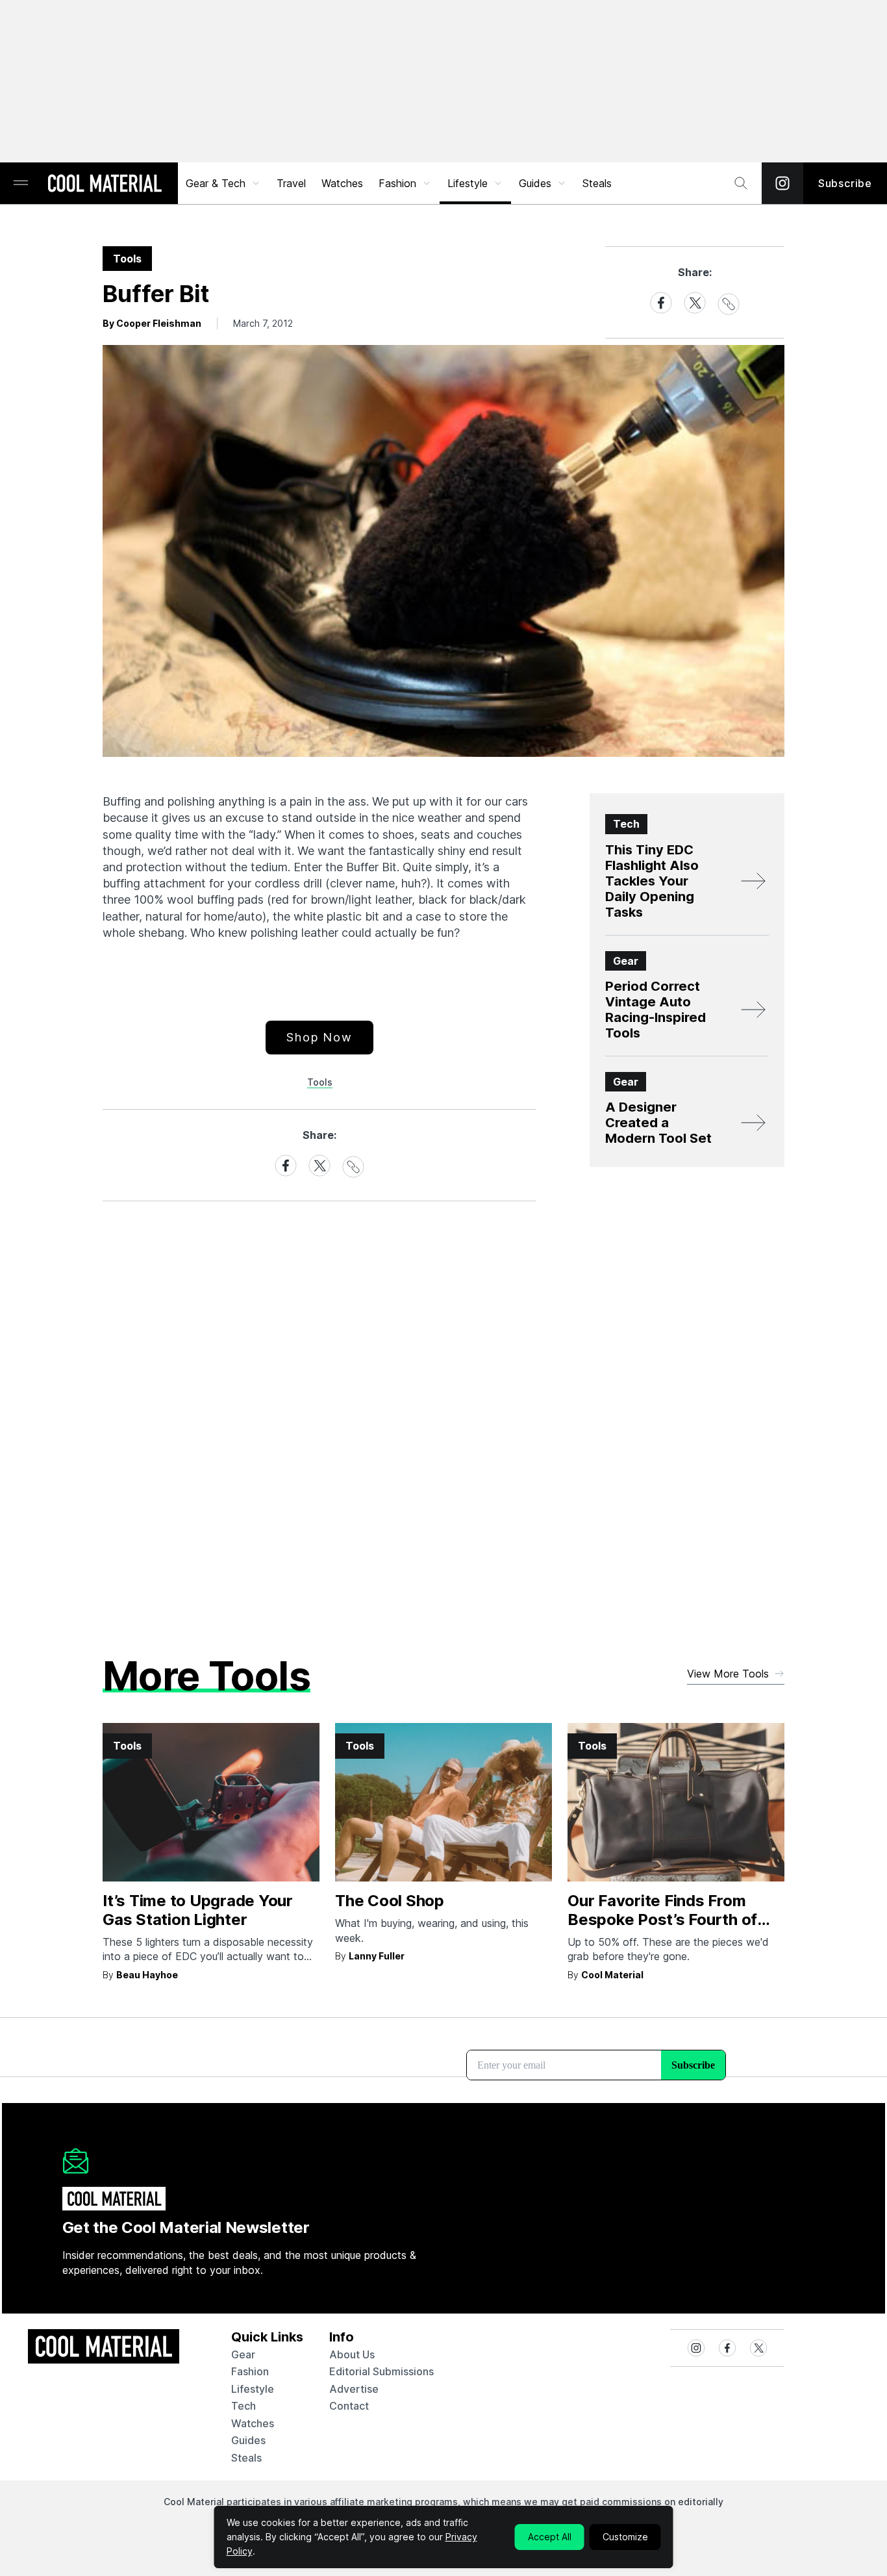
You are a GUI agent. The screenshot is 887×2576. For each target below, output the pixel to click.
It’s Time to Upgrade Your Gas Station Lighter (198, 1910)
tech (244, 2406)
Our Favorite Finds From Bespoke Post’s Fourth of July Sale (662, 1919)
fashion (250, 2371)
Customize (625, 2537)
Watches (342, 183)
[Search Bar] (741, 183)
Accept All (550, 2537)
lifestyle (253, 2389)
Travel (291, 183)
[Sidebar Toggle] (21, 184)
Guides (535, 183)
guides (248, 2440)
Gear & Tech (216, 183)
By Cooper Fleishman (152, 323)
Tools (320, 1082)
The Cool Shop (390, 1901)
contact (349, 2406)
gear (243, 2354)
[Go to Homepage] (105, 185)
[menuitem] (223, 183)
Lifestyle (468, 183)
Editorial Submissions (381, 2371)
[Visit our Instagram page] (782, 183)
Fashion (397, 183)
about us (352, 2354)
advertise (354, 2389)
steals (597, 183)
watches (253, 2423)
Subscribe (845, 183)
